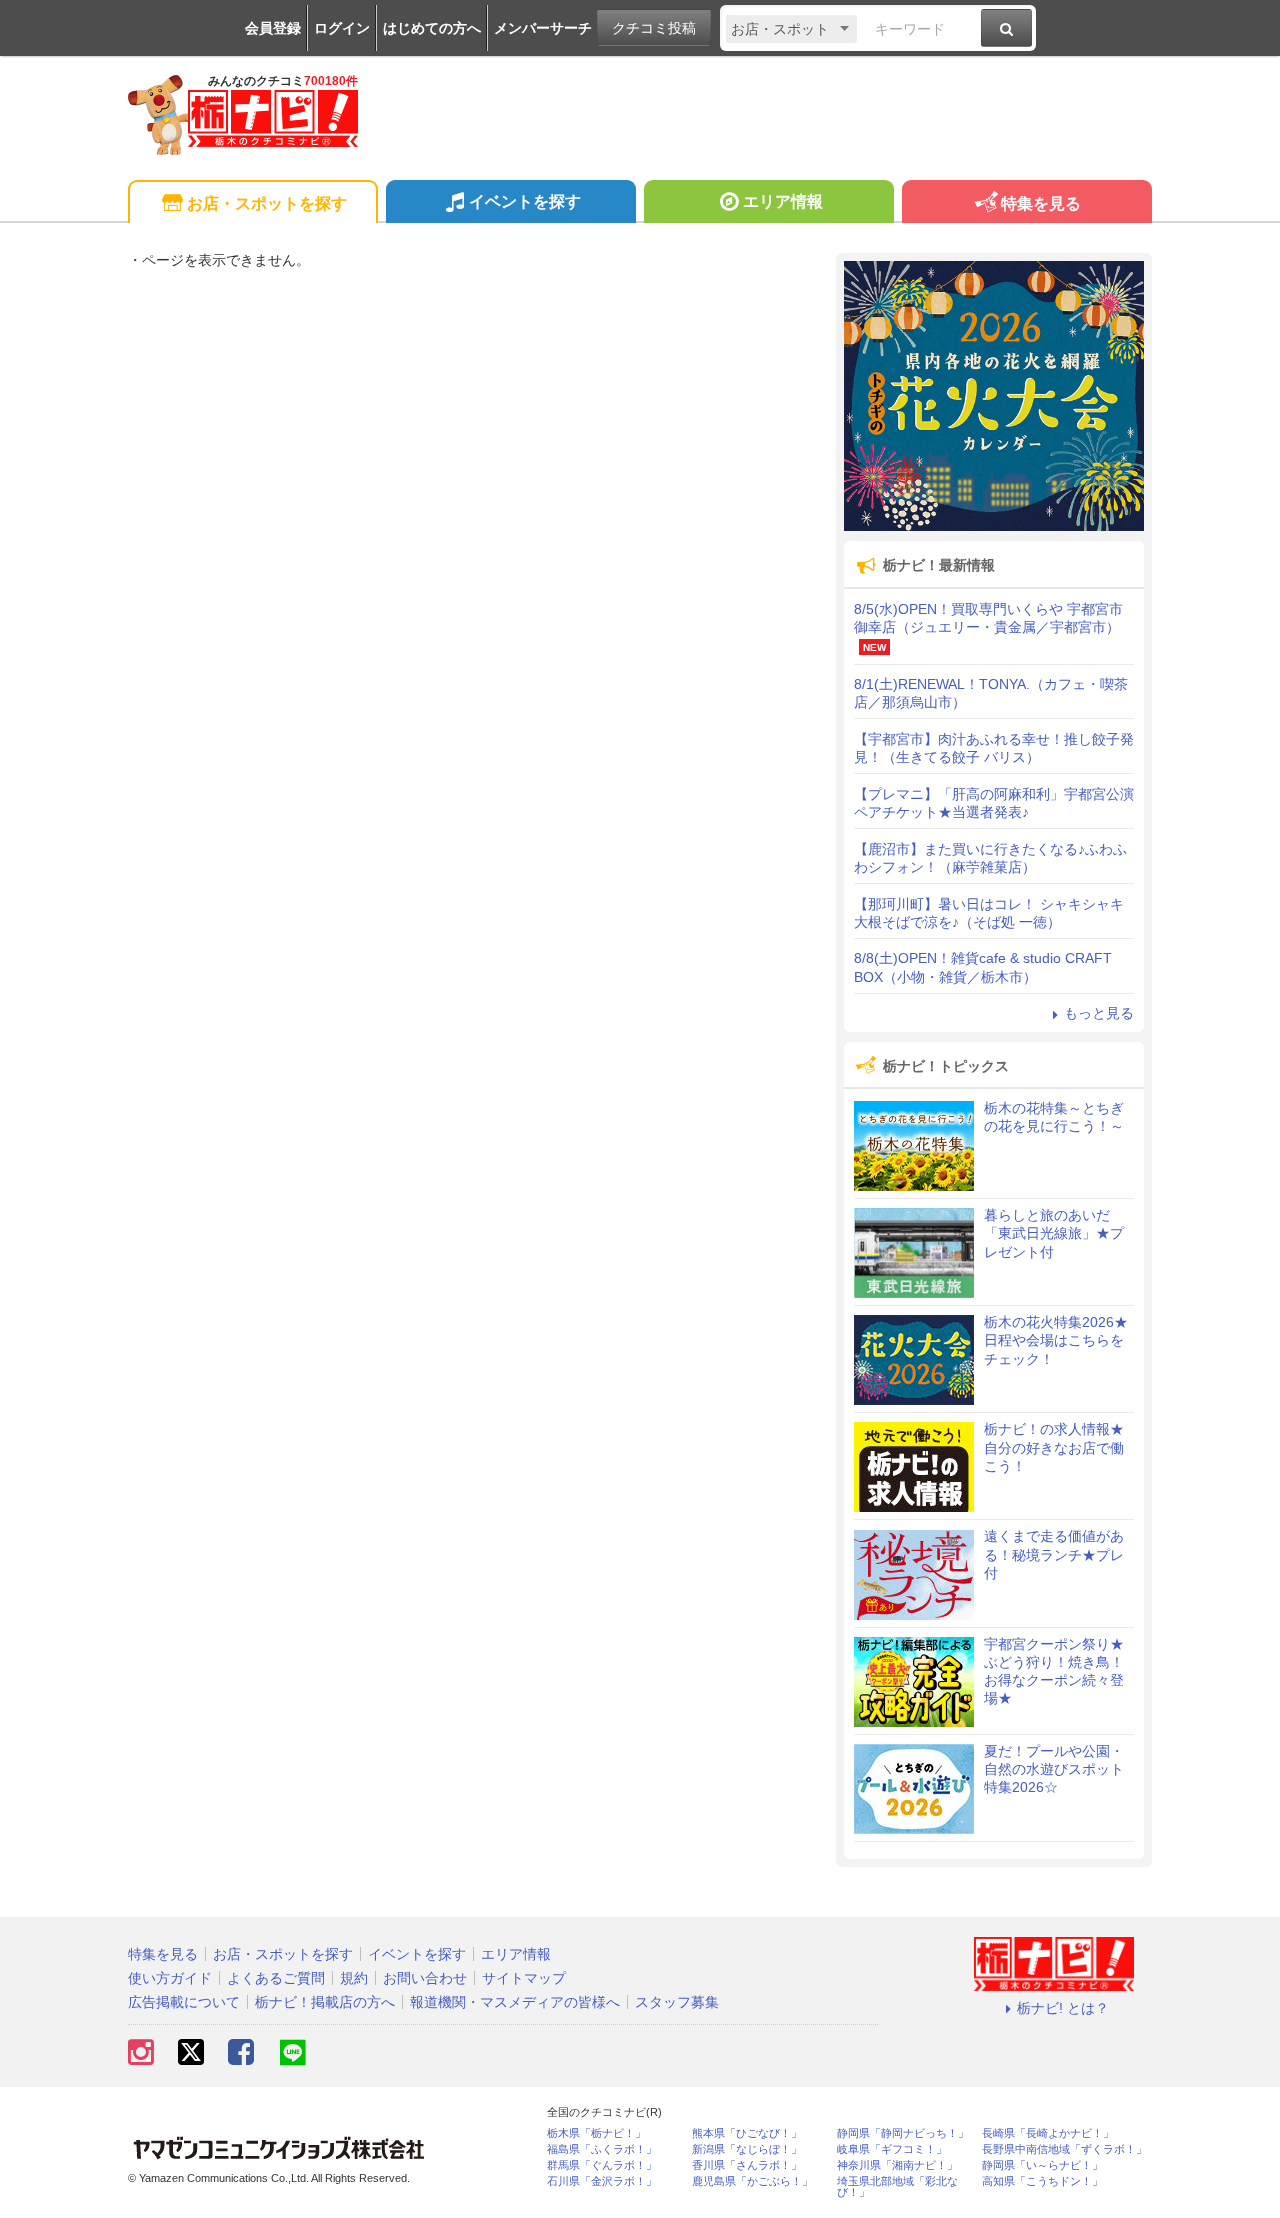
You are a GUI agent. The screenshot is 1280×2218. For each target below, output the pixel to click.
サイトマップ (524, 1978)
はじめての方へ (432, 28)
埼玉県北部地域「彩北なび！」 (897, 2187)
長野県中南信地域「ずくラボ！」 (1064, 2149)
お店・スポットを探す (267, 203)
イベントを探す (525, 201)
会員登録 (273, 28)
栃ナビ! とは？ (1063, 2008)
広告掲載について (184, 2002)
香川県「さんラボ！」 (747, 2165)
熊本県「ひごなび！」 (747, 2133)
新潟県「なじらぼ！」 (747, 2149)
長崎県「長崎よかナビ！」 (1048, 2133)
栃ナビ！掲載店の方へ (325, 2002)
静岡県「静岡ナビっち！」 (903, 2133)
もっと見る (1099, 1013)
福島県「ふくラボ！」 (602, 2149)
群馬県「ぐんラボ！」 (602, 2165)
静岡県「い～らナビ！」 (1042, 2165)
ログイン (342, 28)
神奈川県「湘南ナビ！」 (897, 2165)
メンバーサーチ (543, 28)
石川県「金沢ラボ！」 (602, 2181)
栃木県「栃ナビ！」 (596, 2133)
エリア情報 (783, 201)
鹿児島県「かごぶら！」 (752, 2181)
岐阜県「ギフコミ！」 (892, 2149)
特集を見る (1041, 203)
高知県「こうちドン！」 (1042, 2181)
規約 (354, 1978)
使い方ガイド (170, 1978)
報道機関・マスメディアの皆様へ (515, 2002)
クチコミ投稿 (654, 28)
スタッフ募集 (677, 2002)
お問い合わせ (425, 1978)
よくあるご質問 (276, 1978)
